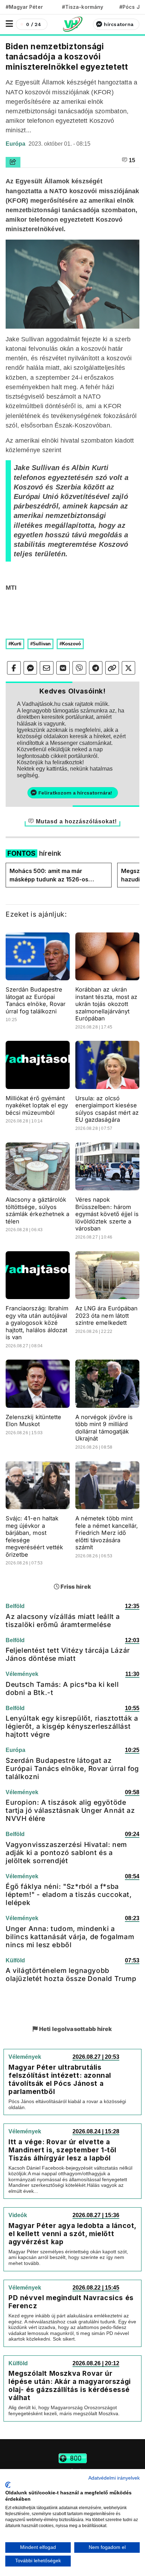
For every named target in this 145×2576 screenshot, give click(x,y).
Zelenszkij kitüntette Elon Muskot (33, 1421)
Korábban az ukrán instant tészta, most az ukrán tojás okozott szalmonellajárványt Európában (106, 1004)
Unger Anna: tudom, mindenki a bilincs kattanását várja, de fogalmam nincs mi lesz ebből (70, 1937)
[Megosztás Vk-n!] (63, 668)
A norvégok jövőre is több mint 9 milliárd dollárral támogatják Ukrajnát (104, 1428)
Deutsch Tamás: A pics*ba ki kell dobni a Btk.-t (62, 1688)
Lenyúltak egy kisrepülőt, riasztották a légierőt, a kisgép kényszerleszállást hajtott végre (72, 1726)
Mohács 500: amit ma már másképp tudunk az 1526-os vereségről (49, 875)
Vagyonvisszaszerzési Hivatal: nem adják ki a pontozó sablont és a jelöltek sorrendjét (66, 1853)
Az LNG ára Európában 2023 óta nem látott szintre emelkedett (106, 1315)
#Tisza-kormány (83, 7)
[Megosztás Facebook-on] (14, 668)
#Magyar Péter (24, 7)
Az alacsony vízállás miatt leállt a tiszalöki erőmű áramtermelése (63, 1621)
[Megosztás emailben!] (47, 668)
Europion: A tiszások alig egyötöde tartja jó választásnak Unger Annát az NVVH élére (70, 1810)
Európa (16, 144)
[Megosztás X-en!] (129, 668)
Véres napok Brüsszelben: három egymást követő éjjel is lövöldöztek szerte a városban (107, 1214)
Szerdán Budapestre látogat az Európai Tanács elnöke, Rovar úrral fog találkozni (36, 1000)
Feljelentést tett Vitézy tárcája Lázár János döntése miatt (68, 1654)
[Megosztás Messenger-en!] (30, 668)
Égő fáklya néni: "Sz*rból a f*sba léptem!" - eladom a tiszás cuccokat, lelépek (69, 1894)
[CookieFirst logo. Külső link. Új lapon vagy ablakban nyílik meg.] (8, 2485)
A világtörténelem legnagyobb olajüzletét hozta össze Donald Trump (71, 1974)
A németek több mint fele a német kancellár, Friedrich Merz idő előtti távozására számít (107, 1533)
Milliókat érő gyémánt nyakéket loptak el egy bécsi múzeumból (37, 1105)
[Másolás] (112, 668)
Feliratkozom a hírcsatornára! (75, 793)
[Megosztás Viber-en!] (79, 668)
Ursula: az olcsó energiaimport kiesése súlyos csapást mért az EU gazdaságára (107, 1109)
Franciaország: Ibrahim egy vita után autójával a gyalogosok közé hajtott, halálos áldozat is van (37, 1323)
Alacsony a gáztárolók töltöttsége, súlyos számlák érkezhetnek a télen (37, 1210)
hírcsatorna (119, 24)
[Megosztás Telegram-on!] (96, 668)
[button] (9, 24)
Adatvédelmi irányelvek (114, 2478)
